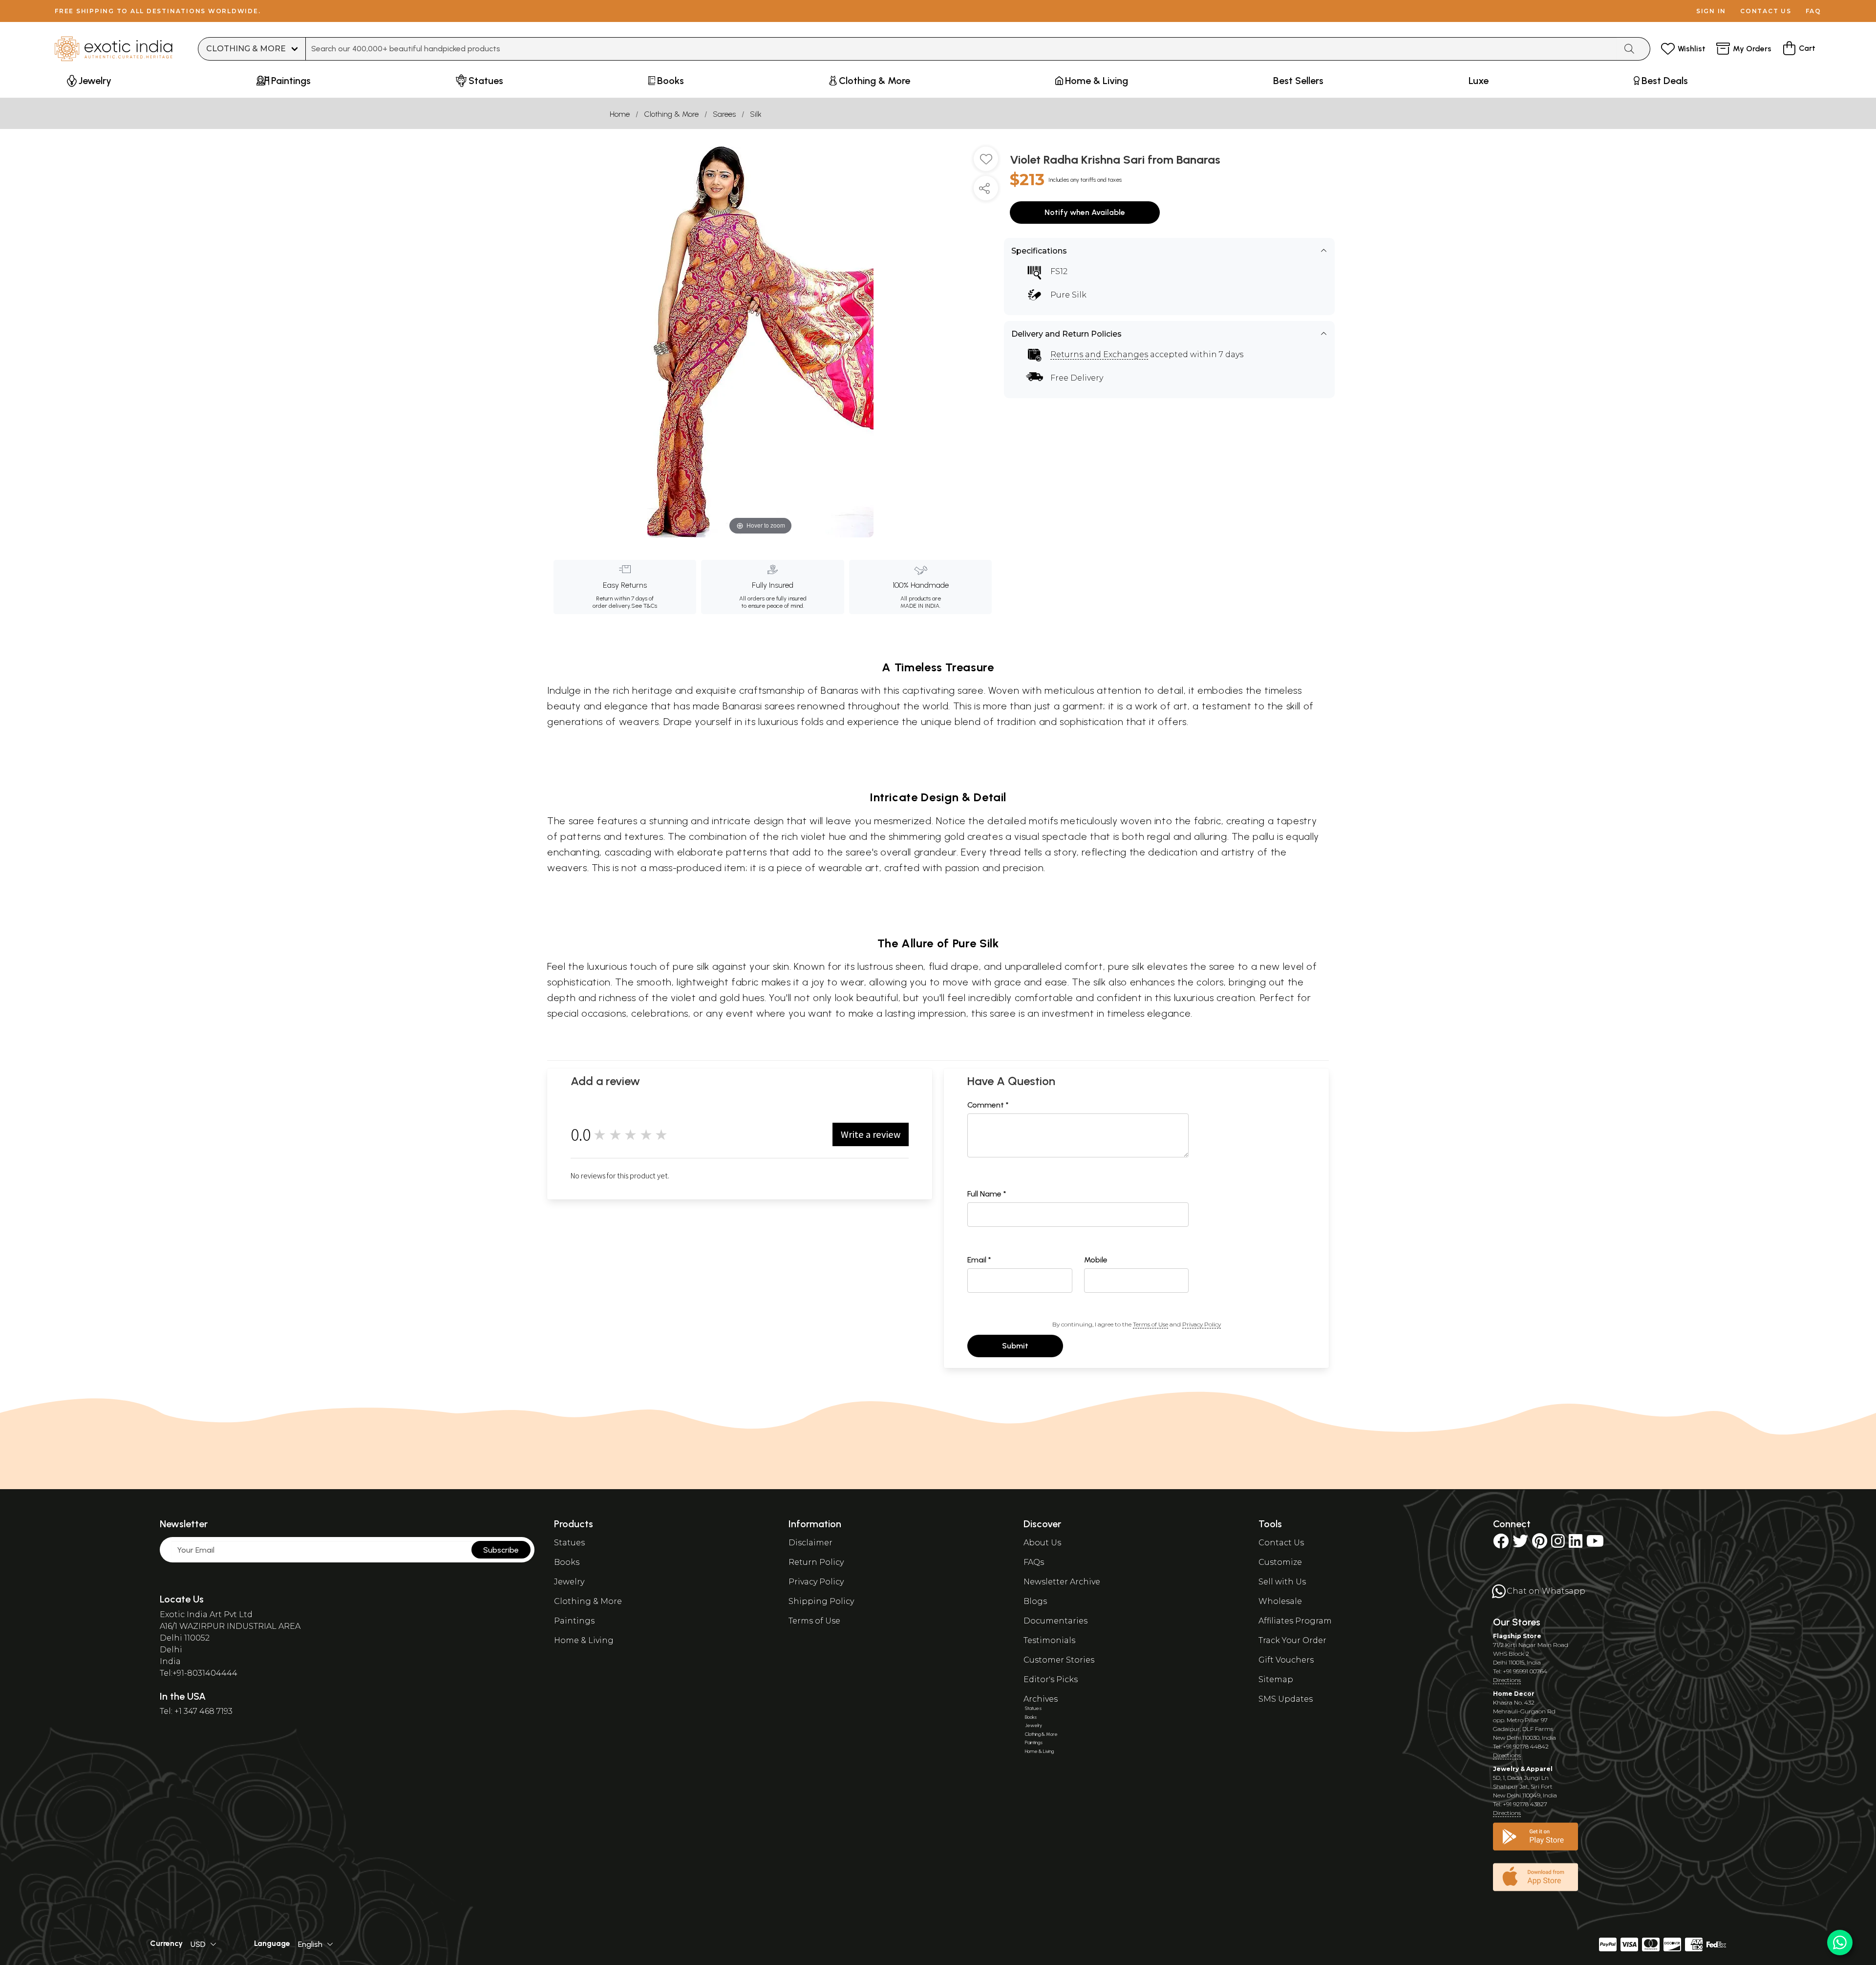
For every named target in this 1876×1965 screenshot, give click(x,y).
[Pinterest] (1540, 1544)
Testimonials (1049, 1640)
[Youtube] (1595, 1544)
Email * (979, 1260)
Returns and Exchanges (1099, 354)
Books (567, 1562)
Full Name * (987, 1194)
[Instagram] (1558, 1544)
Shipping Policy (821, 1601)
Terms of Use (1151, 1324)
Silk (756, 114)
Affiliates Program (1295, 1621)
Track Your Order (1292, 1640)
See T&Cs (644, 606)
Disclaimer (810, 1543)
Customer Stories (1059, 1660)
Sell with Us (1282, 1582)
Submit (1015, 1346)
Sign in (1711, 11)
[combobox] (961, 49)
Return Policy (816, 1562)
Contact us (1766, 11)
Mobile (1096, 1260)
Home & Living (584, 1640)
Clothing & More (671, 114)
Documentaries (1055, 1621)
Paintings (574, 1621)
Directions (1507, 1680)
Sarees (724, 114)
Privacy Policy (1202, 1324)
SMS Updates (1286, 1699)
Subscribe (501, 1550)
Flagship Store (1517, 1636)
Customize (1280, 1562)
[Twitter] (1520, 1544)
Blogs (1035, 1601)
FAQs (1034, 1562)
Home (620, 114)
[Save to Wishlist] (986, 163)
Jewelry (569, 1582)
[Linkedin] (1576, 1544)
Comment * (988, 1105)
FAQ (1813, 11)
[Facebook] (1501, 1544)
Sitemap (1276, 1679)
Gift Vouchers (1286, 1660)
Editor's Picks (1051, 1679)
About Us (1042, 1543)
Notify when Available (1085, 212)
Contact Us (1281, 1543)
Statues (569, 1543)
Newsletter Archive (1062, 1582)
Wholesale (1280, 1601)
